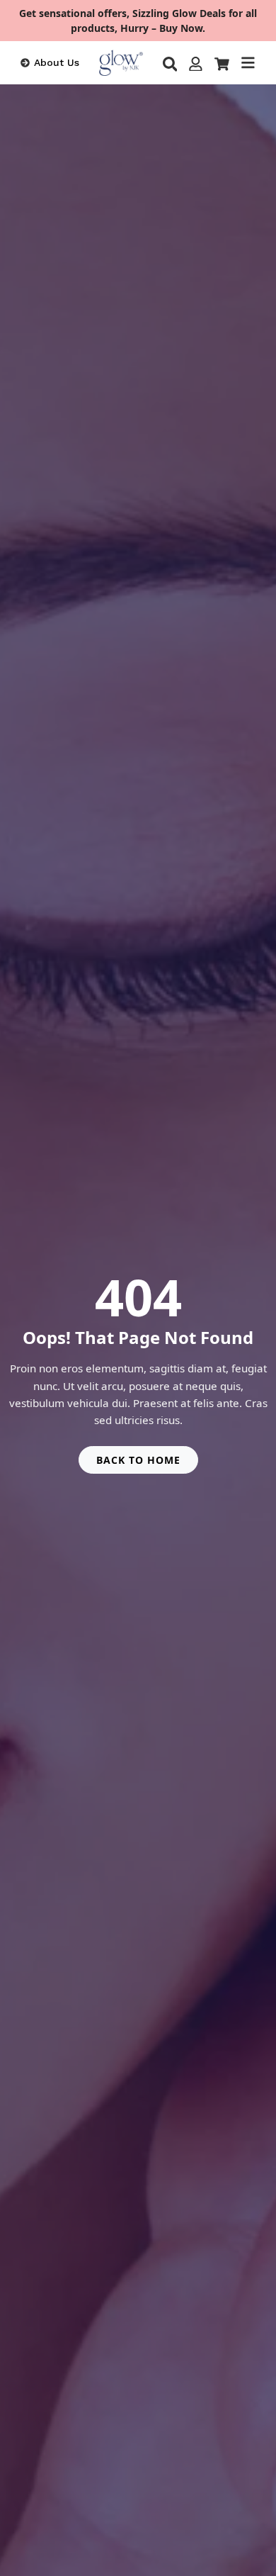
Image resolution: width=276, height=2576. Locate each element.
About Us (57, 62)
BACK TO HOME (138, 1460)
